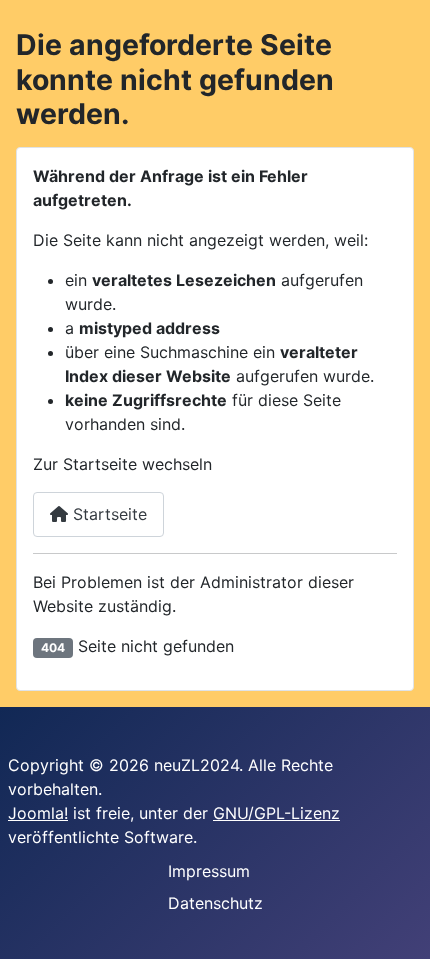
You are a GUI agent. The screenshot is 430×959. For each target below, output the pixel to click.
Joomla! (38, 813)
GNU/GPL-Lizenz (276, 813)
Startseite (107, 514)
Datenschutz (215, 903)
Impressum (209, 871)
